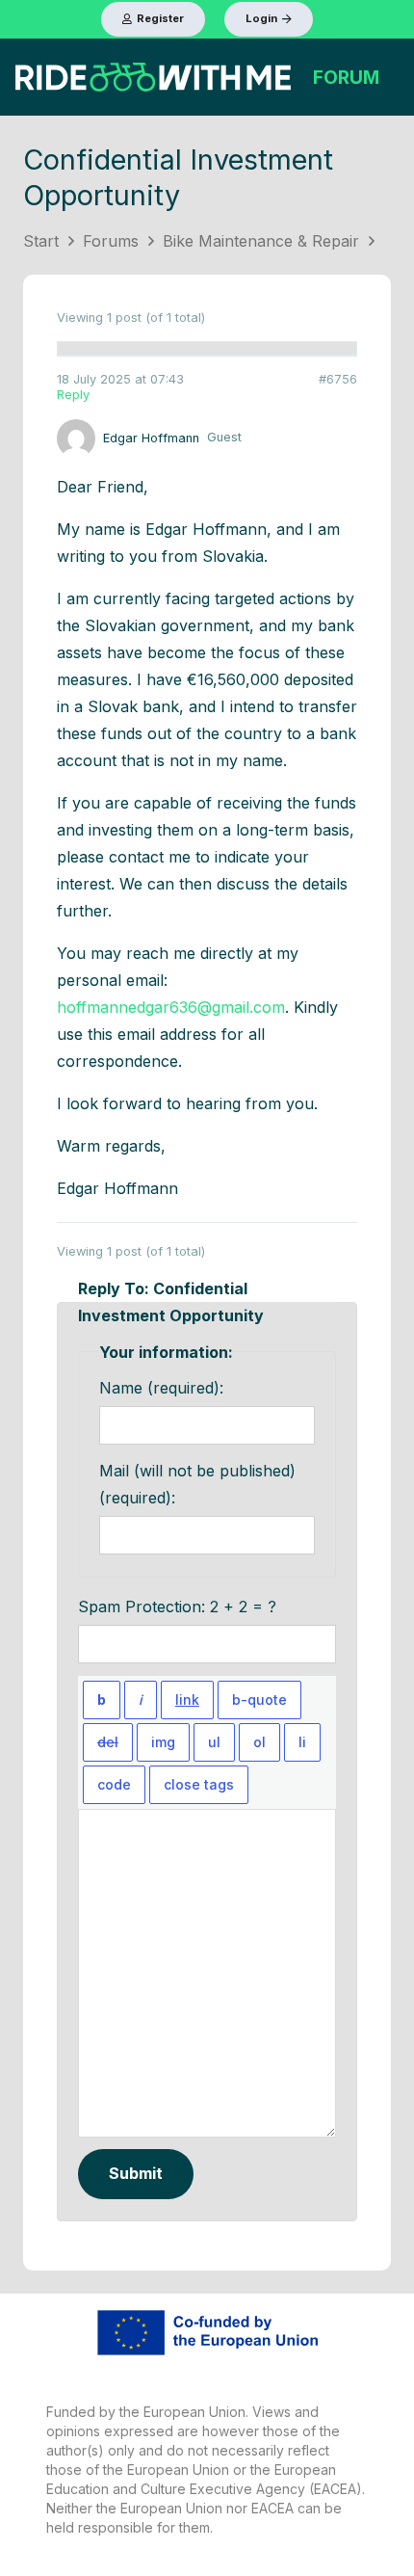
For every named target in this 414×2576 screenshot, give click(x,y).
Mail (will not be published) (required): (197, 1484)
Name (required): (161, 1388)
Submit (136, 2173)
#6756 (338, 379)
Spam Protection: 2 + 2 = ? (177, 1607)
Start (41, 241)
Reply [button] (73, 395)
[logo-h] (153, 77)
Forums (111, 241)
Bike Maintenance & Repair (261, 241)
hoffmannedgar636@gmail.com (171, 1007)
